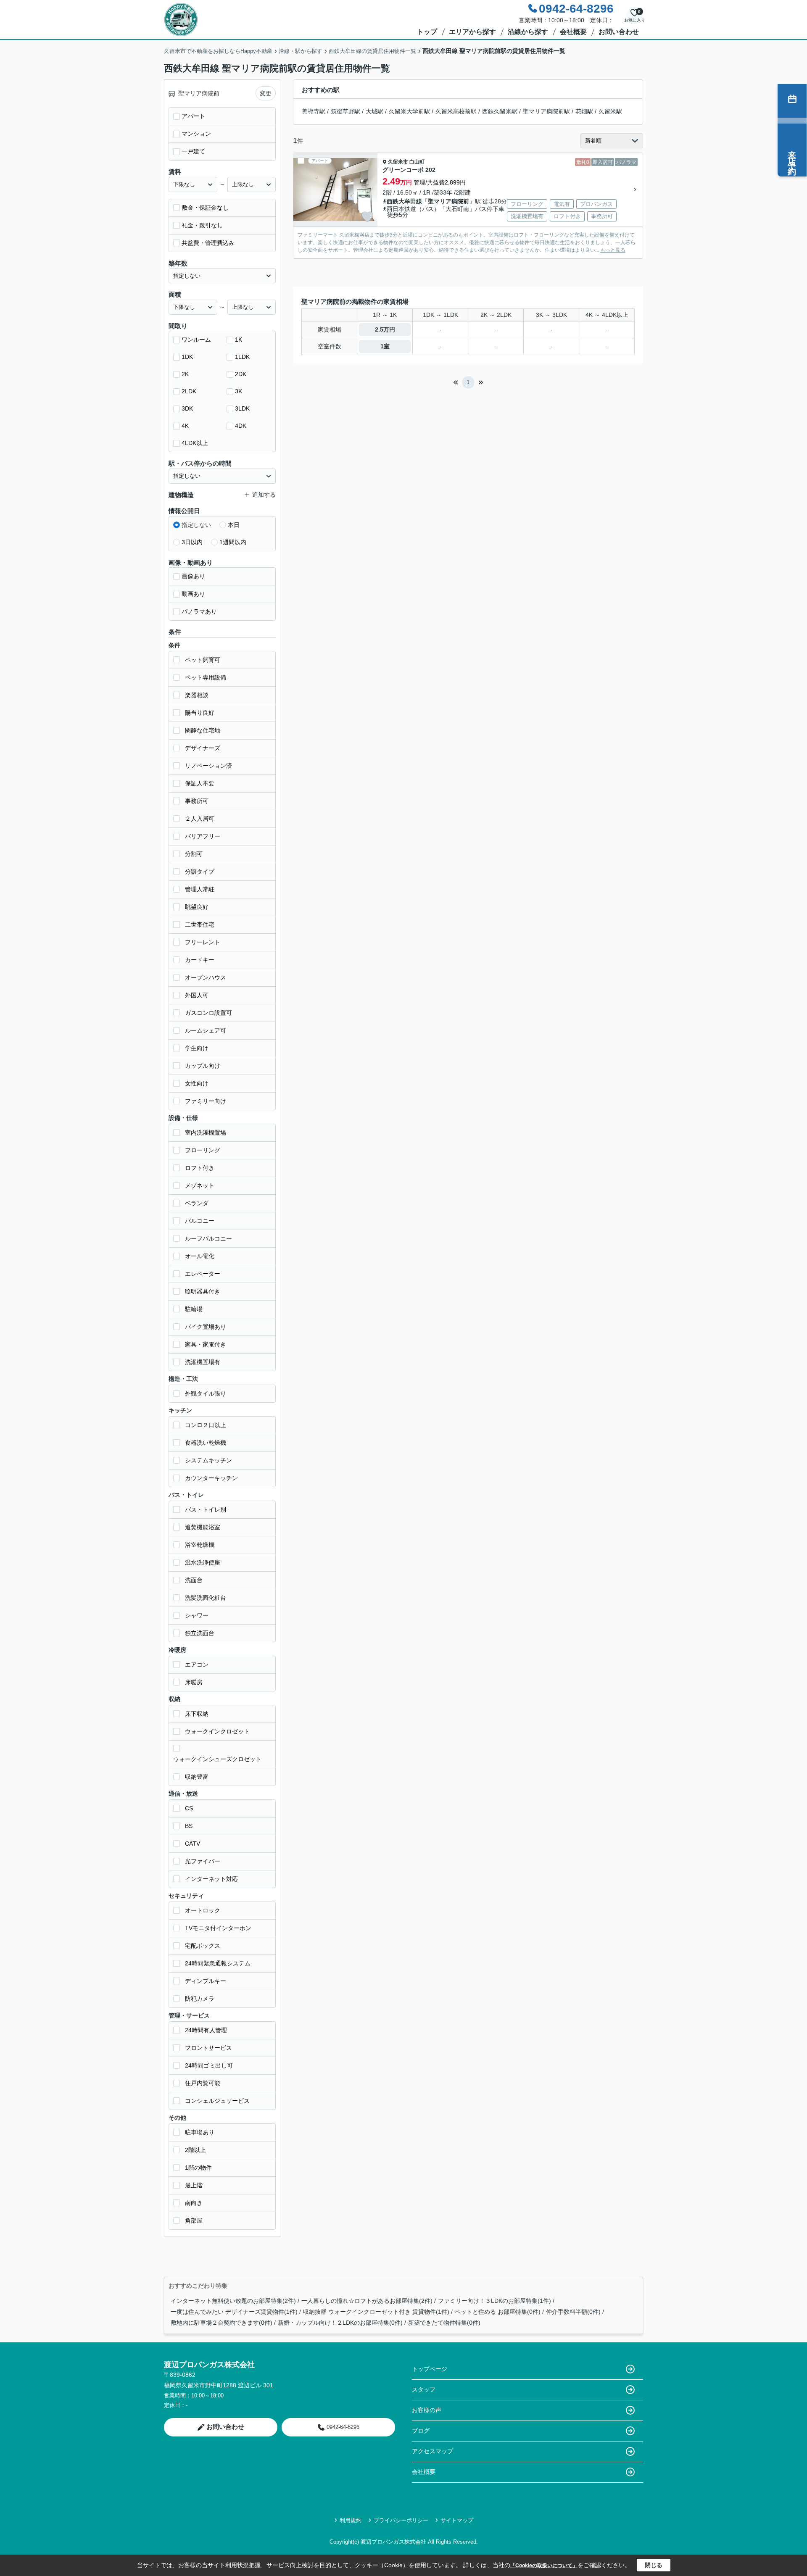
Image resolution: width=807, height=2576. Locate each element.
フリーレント (203, 942)
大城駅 (374, 111)
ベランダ (197, 1203)
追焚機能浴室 (203, 1527)
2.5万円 (385, 329)
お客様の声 (427, 2410)
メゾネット (200, 1185)
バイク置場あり (206, 1327)
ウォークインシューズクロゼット (217, 1759)
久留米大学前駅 (409, 111)
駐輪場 (194, 1309)
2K (185, 374)
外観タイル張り (206, 1393)
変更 (266, 93)
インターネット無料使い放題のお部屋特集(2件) (233, 2301)
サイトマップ (457, 2520)
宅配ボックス (203, 1946)
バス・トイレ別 (206, 1509)
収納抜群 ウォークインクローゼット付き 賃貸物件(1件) (376, 2312)
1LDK (242, 357)
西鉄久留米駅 (500, 111)
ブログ (421, 2431)
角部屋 (194, 2220)
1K (239, 340)
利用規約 (351, 2520)
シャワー (197, 1615)
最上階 (194, 2185)
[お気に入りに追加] (367, 217)
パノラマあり (199, 611)
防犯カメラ (200, 1999)
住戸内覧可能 (203, 2083)
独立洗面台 (200, 1633)
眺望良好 (197, 907)
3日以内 (192, 542)
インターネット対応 (211, 1879)
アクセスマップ (433, 2451)
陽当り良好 (200, 713)
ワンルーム (196, 340)
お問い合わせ (619, 32)
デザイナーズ (203, 748)
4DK (241, 426)
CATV (193, 1844)
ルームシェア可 (206, 1030)
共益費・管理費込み (208, 243)
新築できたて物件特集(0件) (444, 2323)
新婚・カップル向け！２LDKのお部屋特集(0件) (340, 2323)
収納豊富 (197, 1777)
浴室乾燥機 (200, 1545)
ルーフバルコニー (208, 1238)
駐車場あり (200, 2132)
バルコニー (200, 1221)
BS (189, 1826)
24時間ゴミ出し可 (209, 2065)
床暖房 (194, 1682)
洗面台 (194, 1580)
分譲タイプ (200, 872)
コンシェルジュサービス (217, 2101)
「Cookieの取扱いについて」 (544, 2565)
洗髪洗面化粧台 (206, 1598)
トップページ (430, 2369)
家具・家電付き (206, 1344)
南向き (194, 2203)
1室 (385, 346)
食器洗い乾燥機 (206, 1443)
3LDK (242, 408)
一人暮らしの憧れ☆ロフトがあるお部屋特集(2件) (367, 2301)
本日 (234, 525)
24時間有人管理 (206, 2030)
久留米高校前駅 (456, 111)
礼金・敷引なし (202, 225)
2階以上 (195, 2150)
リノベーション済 (208, 766)
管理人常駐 (200, 889)
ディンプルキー (206, 1981)
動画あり (193, 594)
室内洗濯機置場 (206, 1133)
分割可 (194, 854)
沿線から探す (528, 32)
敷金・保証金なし (205, 208)
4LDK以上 (195, 443)
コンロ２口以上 (206, 1425)
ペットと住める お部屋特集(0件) (498, 2312)
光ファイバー (203, 1861)
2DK (241, 374)
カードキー (200, 960)
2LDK (189, 391)
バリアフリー (203, 836)
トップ (427, 32)
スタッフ (424, 2389)
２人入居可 (200, 819)
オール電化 (200, 1256)
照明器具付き (203, 1291)
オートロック (203, 1910)
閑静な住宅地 (203, 730)
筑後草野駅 (345, 111)
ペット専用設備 (206, 677)
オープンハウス (206, 977)
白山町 (417, 162)
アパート (193, 116)
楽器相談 (197, 695)
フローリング (203, 1150)
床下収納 (197, 1714)
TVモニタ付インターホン (218, 1928)
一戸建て (193, 151)
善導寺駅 (314, 111)
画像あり (193, 576)
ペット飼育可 (203, 660)
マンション (196, 134)
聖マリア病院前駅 (546, 111)
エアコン (197, 1665)
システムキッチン (208, 1460)
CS (189, 1808)
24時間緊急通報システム (218, 1963)
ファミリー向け (206, 1101)
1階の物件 (198, 2168)
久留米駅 (610, 111)
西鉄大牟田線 (404, 201)
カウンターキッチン (211, 1478)
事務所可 (197, 801)
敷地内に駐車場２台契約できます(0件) (222, 2323)
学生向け (197, 1048)
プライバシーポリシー (401, 2520)
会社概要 (573, 32)
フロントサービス (208, 2048)
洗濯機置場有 (203, 1362)
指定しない (196, 525)
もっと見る (613, 250)
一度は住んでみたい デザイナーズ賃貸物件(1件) (234, 2312)
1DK (187, 357)
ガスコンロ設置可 (208, 1013)
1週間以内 (233, 542)
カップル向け (203, 1066)
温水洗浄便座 (203, 1562)
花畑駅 (584, 111)
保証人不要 (200, 783)
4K (185, 426)
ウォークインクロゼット (217, 1731)
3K (239, 391)
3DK (187, 408)
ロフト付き (200, 1168)
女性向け (197, 1083)
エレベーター (203, 1274)
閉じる (654, 2565)
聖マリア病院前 (448, 201)
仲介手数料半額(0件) (573, 2312)
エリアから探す (472, 32)
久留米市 (398, 162)
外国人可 (197, 995)
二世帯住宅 (200, 925)
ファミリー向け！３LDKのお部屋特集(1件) (494, 2301)
